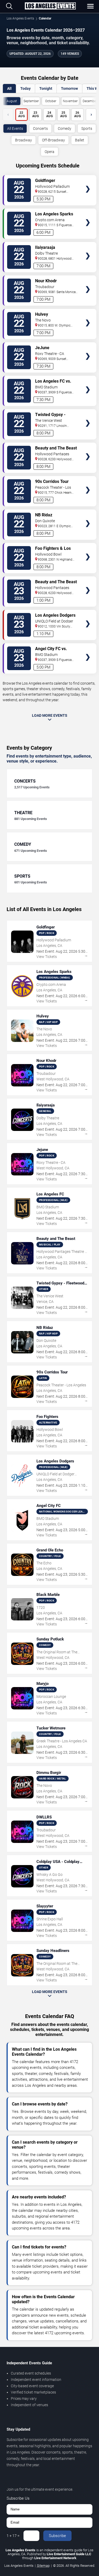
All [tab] (9, 88)
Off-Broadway (53, 140)
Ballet (80, 140)
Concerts (40, 128)
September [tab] (31, 101)
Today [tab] (25, 88)
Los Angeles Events (20, 18)
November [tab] (70, 101)
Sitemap (43, 2566)
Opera (49, 152)
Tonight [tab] (46, 88)
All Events (15, 128)
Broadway (23, 140)
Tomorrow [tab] (69, 88)
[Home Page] (50, 6)
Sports (87, 128)
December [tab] (90, 101)
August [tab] (12, 101)
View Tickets (88, 181)
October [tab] (51, 101)
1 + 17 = (13, 2536)
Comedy (65, 128)
